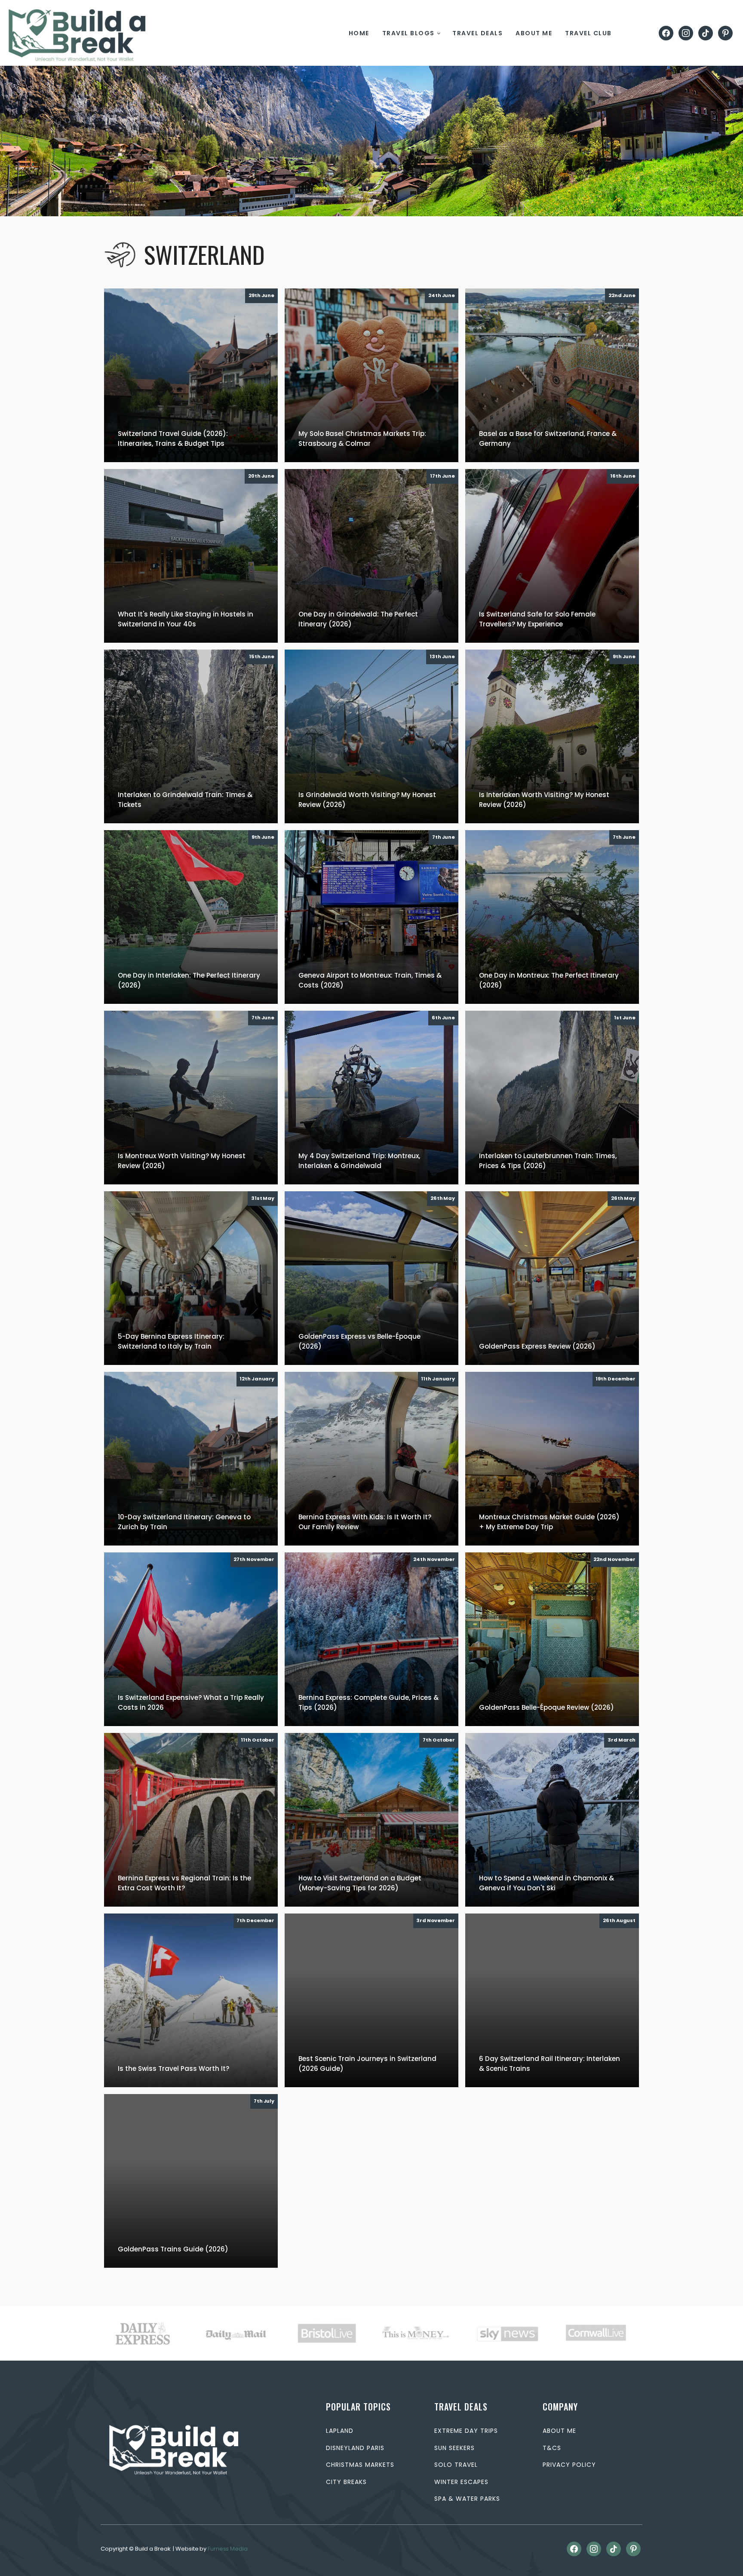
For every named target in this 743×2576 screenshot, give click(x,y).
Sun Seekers (454, 2448)
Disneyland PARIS (355, 2448)
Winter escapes (461, 2482)
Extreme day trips (466, 2431)
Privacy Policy (569, 2465)
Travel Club (588, 33)
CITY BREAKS (346, 2482)
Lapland (340, 2431)
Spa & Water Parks (467, 2499)
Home (359, 33)
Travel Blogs (408, 33)
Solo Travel (456, 2465)
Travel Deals (477, 33)
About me (534, 33)
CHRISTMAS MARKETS (360, 2465)
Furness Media (228, 2549)
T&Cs (552, 2448)
